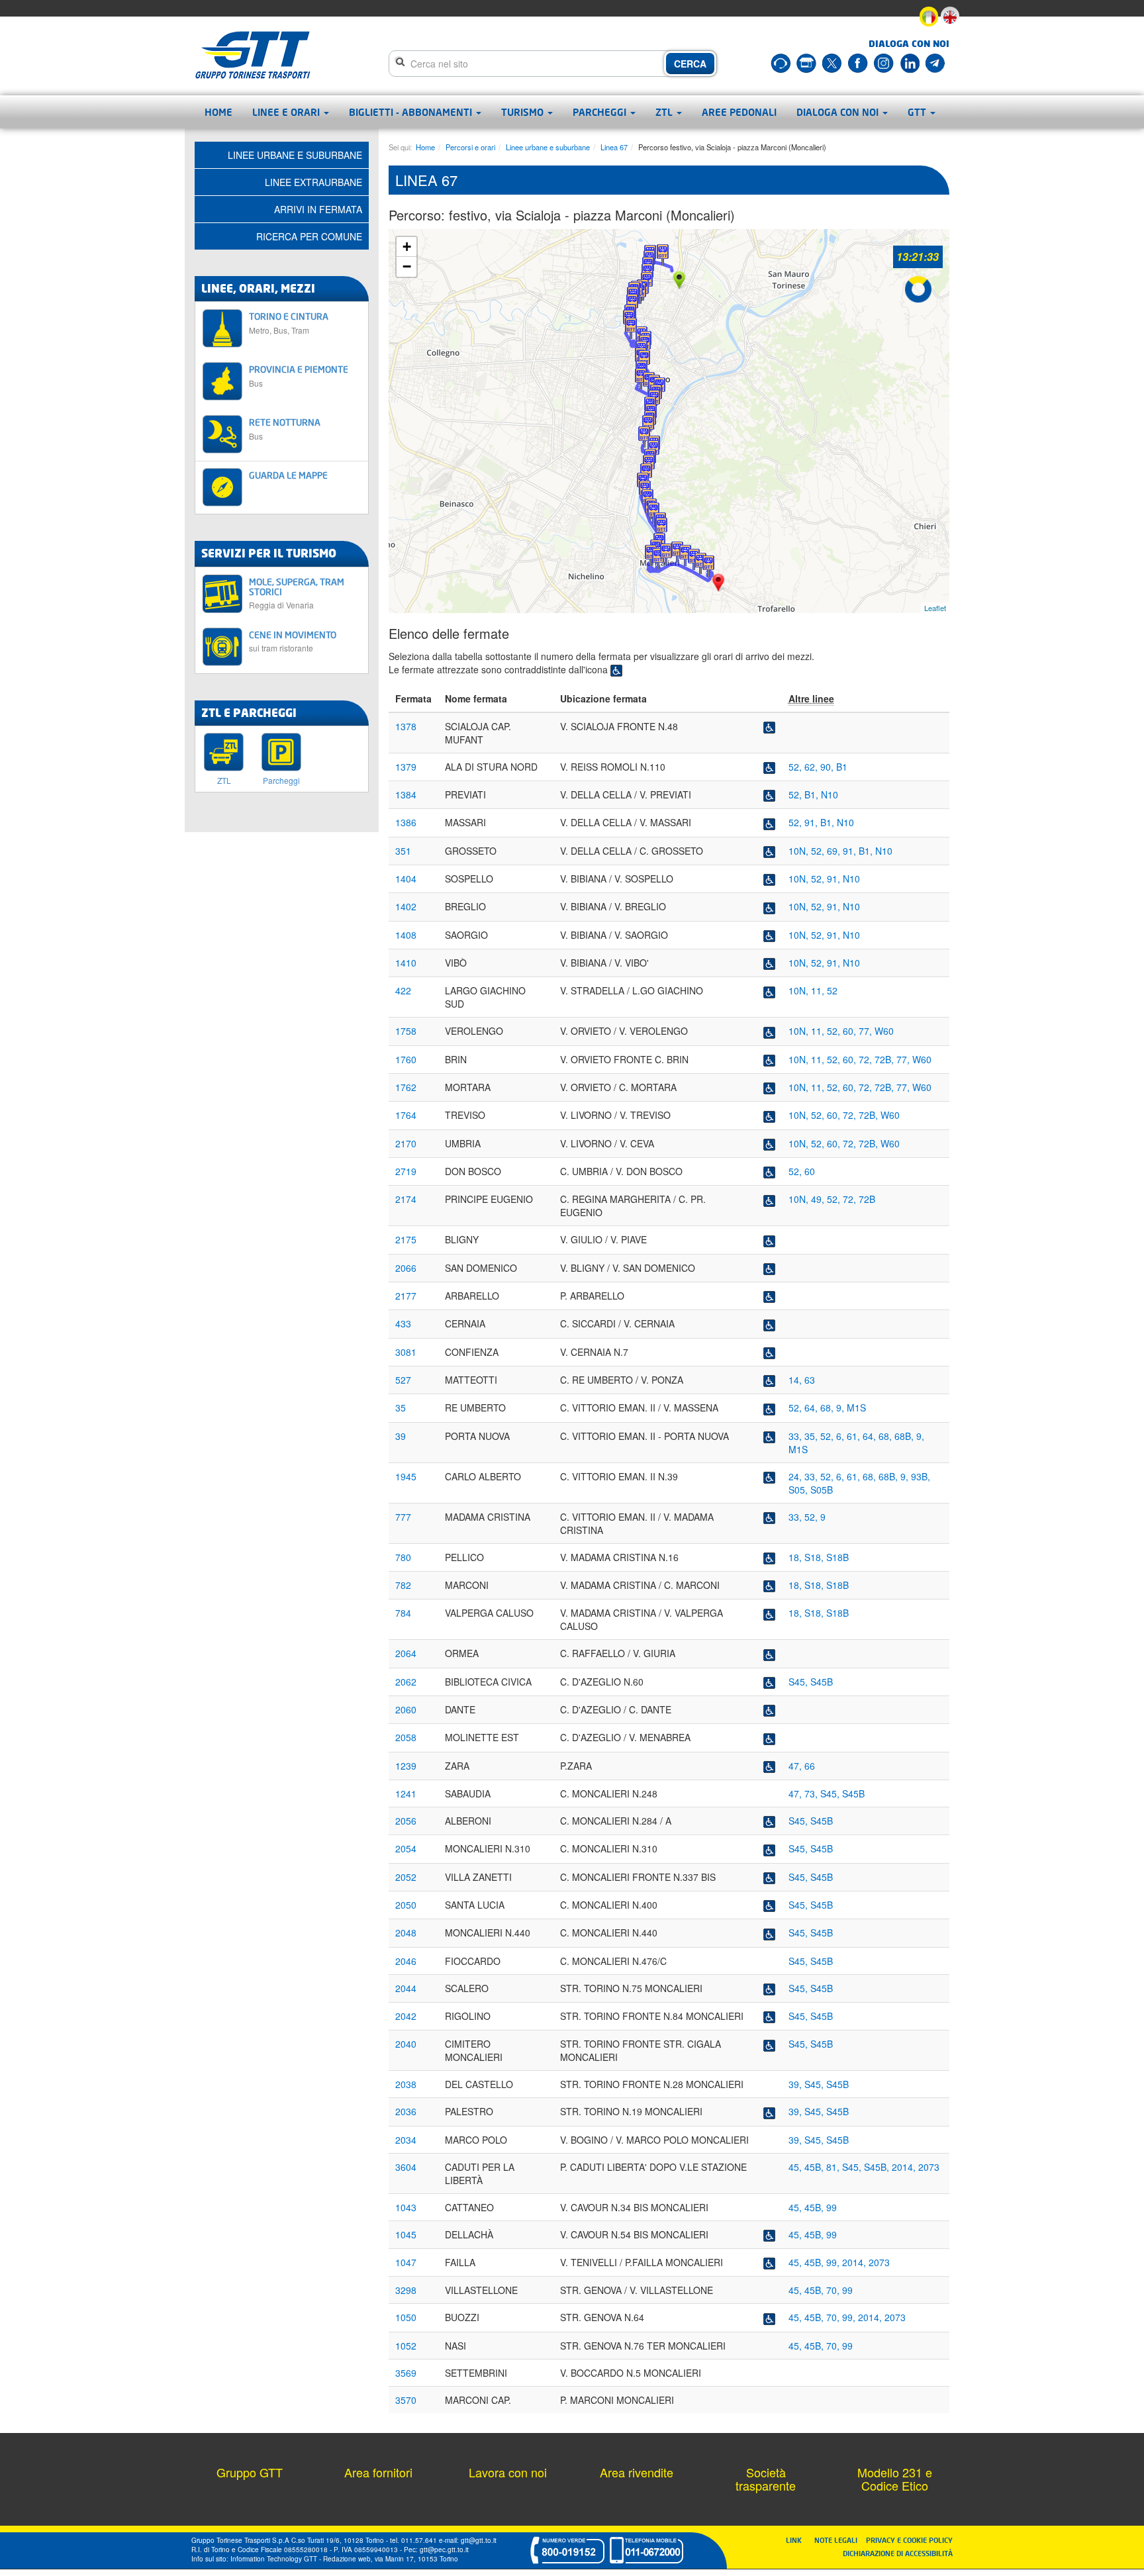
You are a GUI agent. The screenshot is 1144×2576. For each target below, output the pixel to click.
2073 (929, 2167)
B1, (813, 794)
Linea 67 (614, 147)
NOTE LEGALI (839, 2540)
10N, (800, 851)
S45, (799, 1682)
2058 (406, 1737)
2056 (406, 1821)
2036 (406, 2111)
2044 (406, 1988)
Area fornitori (378, 2472)
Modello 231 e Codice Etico (895, 2479)
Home (218, 112)
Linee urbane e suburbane (548, 147)
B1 (842, 767)
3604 (406, 2167)
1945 (406, 1476)
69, (835, 851)
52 (832, 990)
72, (867, 1059)
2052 (406, 1877)
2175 (406, 1239)
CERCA (690, 64)
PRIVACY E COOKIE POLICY (909, 2540)
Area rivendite (637, 2472)
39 (401, 1436)
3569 (406, 2373)
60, (851, 1031)
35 (401, 1407)
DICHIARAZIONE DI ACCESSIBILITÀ (898, 2553)
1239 (406, 1766)
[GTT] (253, 55)
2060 (406, 1709)
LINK (798, 2540)
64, (812, 1407)
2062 (406, 1682)
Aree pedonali (739, 112)
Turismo (524, 112)
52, (796, 767)
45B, (815, 2167)
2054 (406, 1848)
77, (867, 1031)
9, (841, 1407)
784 (403, 1613)
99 (832, 2207)
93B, (921, 1476)
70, (834, 2290)
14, (796, 1380)
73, (812, 1793)
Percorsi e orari (470, 147)
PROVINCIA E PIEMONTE (299, 376)
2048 (406, 1932)
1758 (406, 1031)
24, (796, 1476)
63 (810, 1380)
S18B (837, 1557)
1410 (406, 963)
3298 (406, 2290)
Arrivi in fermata (318, 209)
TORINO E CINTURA (289, 323)
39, (796, 2084)
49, (819, 1199)
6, (841, 1436)
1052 (406, 2346)
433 (403, 1323)
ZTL (665, 112)
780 (403, 1557)
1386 (406, 822)
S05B (822, 1490)
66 (810, 1766)
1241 (406, 1793)
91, (812, 822)
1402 (406, 906)
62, (812, 767)
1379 (406, 767)
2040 (406, 2044)
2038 (406, 2084)
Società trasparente (766, 2479)
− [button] (407, 266)
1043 (406, 2207)
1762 (406, 1087)
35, (812, 1436)
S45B (822, 1682)
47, (796, 1766)
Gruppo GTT (250, 2472)
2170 (406, 1143)
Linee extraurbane (313, 182)
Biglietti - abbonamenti (412, 112)
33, (796, 1436)
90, (828, 767)
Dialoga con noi (839, 112)
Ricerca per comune (309, 236)
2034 (406, 2140)
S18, (815, 1557)
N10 (830, 794)
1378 (406, 726)
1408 (406, 935)
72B (867, 1199)
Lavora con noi (508, 2472)
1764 (406, 1115)
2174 (406, 1199)
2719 (406, 1171)
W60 (884, 1031)
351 (403, 851)
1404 (406, 879)
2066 (406, 1268)
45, (796, 2167)
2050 (406, 1905)
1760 (406, 1059)
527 (403, 1380)
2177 (406, 1296)
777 (403, 1517)
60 (810, 1171)
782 (403, 1585)
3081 (406, 1352)
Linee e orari (287, 112)
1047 (406, 2262)
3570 (406, 2400)
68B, (905, 1436)
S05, (799, 1490)
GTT (918, 112)
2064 (406, 1653)
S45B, (878, 2167)
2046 (406, 1961)
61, (855, 1436)
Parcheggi (601, 112)
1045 (406, 2234)
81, (834, 2167)
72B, (885, 1059)
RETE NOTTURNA (285, 429)
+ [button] (407, 247)
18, (796, 1557)
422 (403, 990)
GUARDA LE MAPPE (288, 475)
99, (834, 2262)
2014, (905, 2167)
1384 (406, 794)
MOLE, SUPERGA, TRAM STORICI (297, 593)
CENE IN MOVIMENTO (293, 641)
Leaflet (935, 608)
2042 (406, 2016)
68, (828, 1407)
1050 (406, 2317)
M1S (856, 1407)
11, (819, 990)
